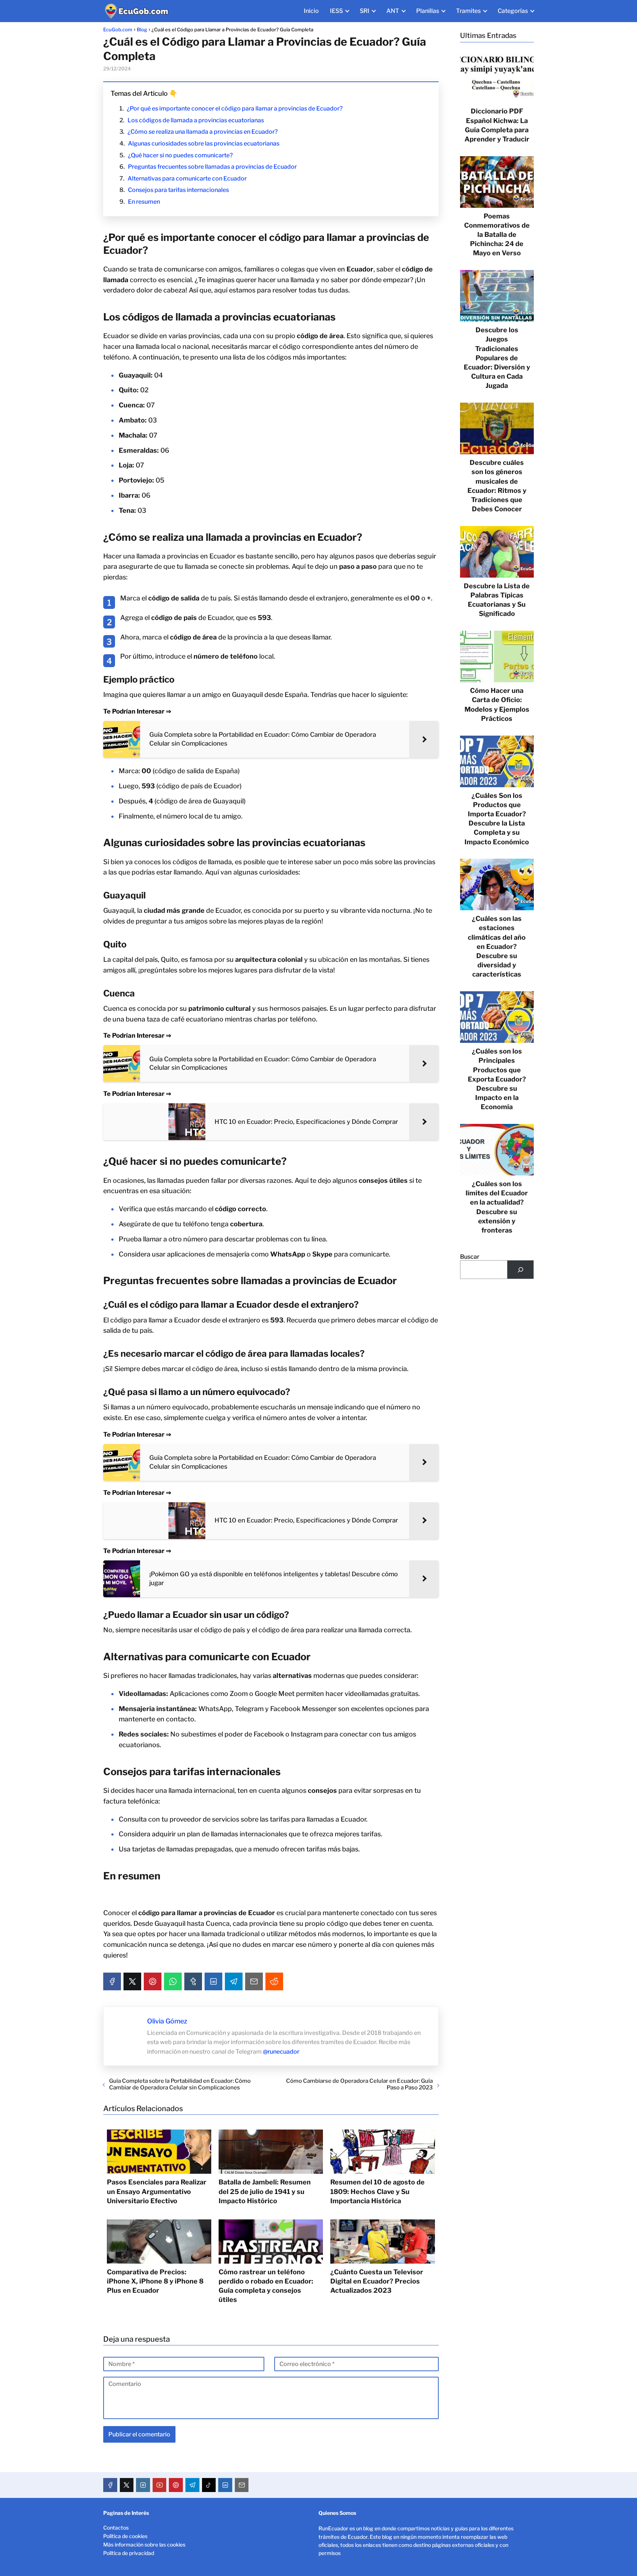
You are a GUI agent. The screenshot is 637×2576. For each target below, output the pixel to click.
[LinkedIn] (213, 1981)
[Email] (254, 1981)
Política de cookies (125, 2536)
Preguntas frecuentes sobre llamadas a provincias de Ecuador (212, 167)
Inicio (311, 11)
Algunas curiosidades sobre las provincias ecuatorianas (204, 143)
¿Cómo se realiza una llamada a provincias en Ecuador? (203, 132)
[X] (132, 1981)
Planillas (428, 11)
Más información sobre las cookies (144, 2545)
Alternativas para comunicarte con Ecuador (187, 178)
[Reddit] (274, 1981)
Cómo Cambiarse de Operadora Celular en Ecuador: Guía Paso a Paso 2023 (359, 2084)
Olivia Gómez (167, 2021)
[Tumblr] (193, 1981)
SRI (365, 11)
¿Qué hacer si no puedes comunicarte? (180, 155)
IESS (336, 11)
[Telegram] (234, 1981)
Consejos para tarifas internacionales (178, 190)
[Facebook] (112, 1981)
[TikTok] (209, 2485)
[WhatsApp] (173, 1981)
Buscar (470, 1257)
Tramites (468, 11)
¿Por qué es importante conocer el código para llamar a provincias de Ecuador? (235, 108)
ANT (393, 11)
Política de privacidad (129, 2553)
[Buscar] (520, 1270)
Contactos (116, 2528)
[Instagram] (143, 2485)
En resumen (144, 202)
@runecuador (281, 2052)
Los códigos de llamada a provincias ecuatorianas (196, 120)
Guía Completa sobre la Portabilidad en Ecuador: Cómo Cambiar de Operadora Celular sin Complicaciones (180, 2084)
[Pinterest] (153, 1981)
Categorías (513, 11)
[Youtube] (160, 2485)
